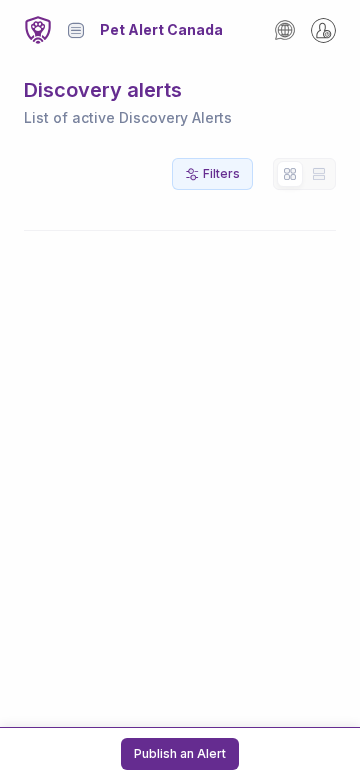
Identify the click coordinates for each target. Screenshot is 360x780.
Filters (221, 173)
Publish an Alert (180, 753)
